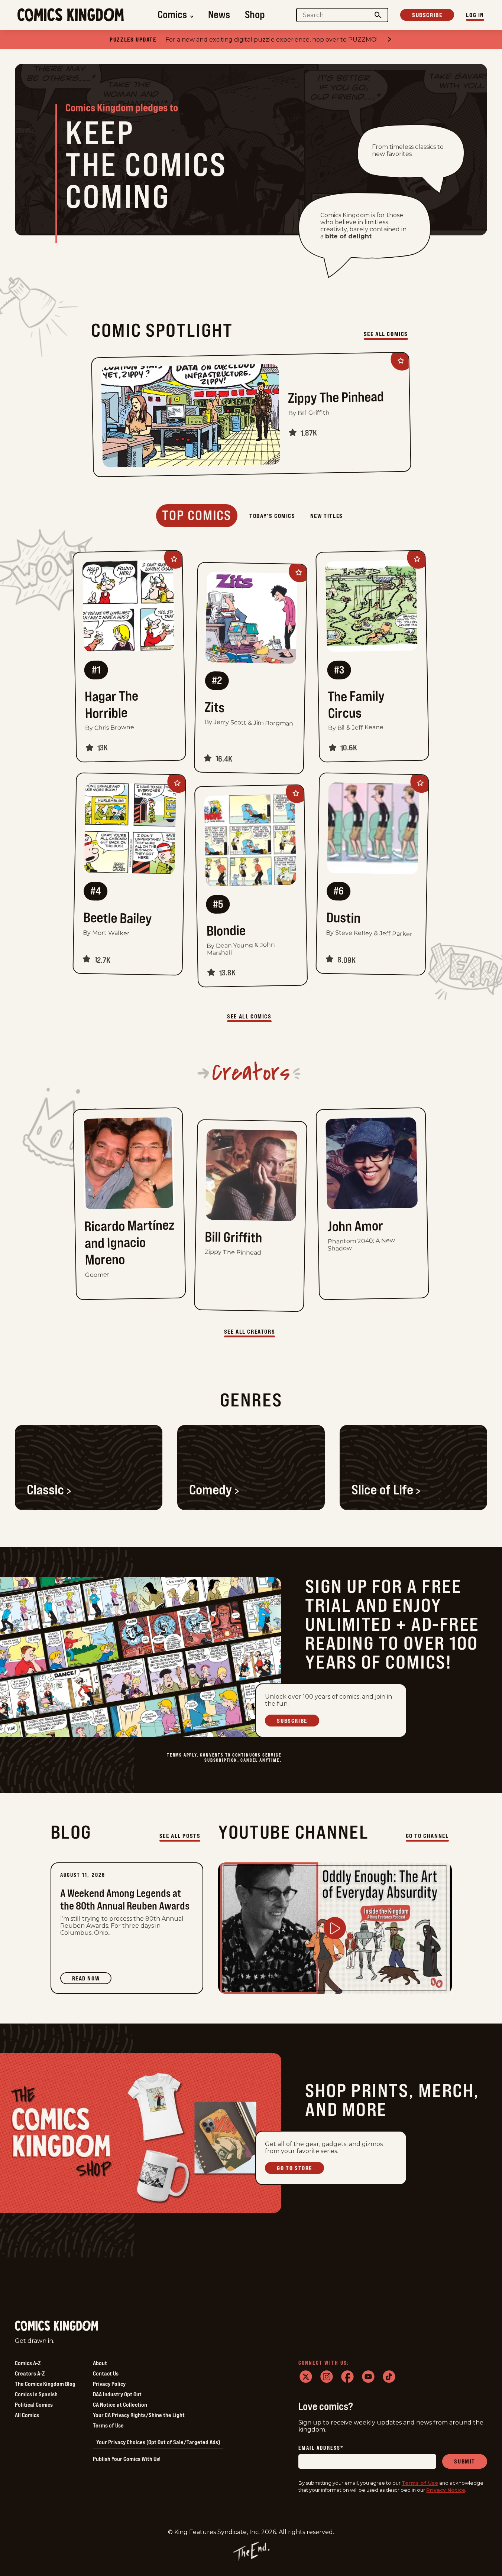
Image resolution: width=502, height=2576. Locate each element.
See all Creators (250, 1331)
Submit (465, 2461)
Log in (475, 15)
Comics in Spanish (36, 2394)
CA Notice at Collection (120, 2404)
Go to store (294, 2168)
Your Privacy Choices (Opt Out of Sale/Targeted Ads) (158, 2442)
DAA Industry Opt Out (117, 2394)
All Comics (27, 2415)
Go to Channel (427, 1836)
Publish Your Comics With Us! (127, 2459)
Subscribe (427, 15)
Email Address (321, 2448)
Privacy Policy (109, 2384)
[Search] (378, 15)
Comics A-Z (28, 2363)
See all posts (180, 1836)
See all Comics (386, 334)
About (100, 2363)
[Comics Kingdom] (56, 2326)
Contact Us (106, 2373)
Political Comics (34, 2404)
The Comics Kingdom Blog (45, 2384)
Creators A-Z (30, 2373)
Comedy (210, 1490)
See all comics (249, 1016)
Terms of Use (108, 2425)
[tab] (197, 516)
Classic (45, 1490)
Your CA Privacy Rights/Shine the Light (139, 2415)
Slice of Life (382, 1490)
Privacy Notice (446, 2490)
